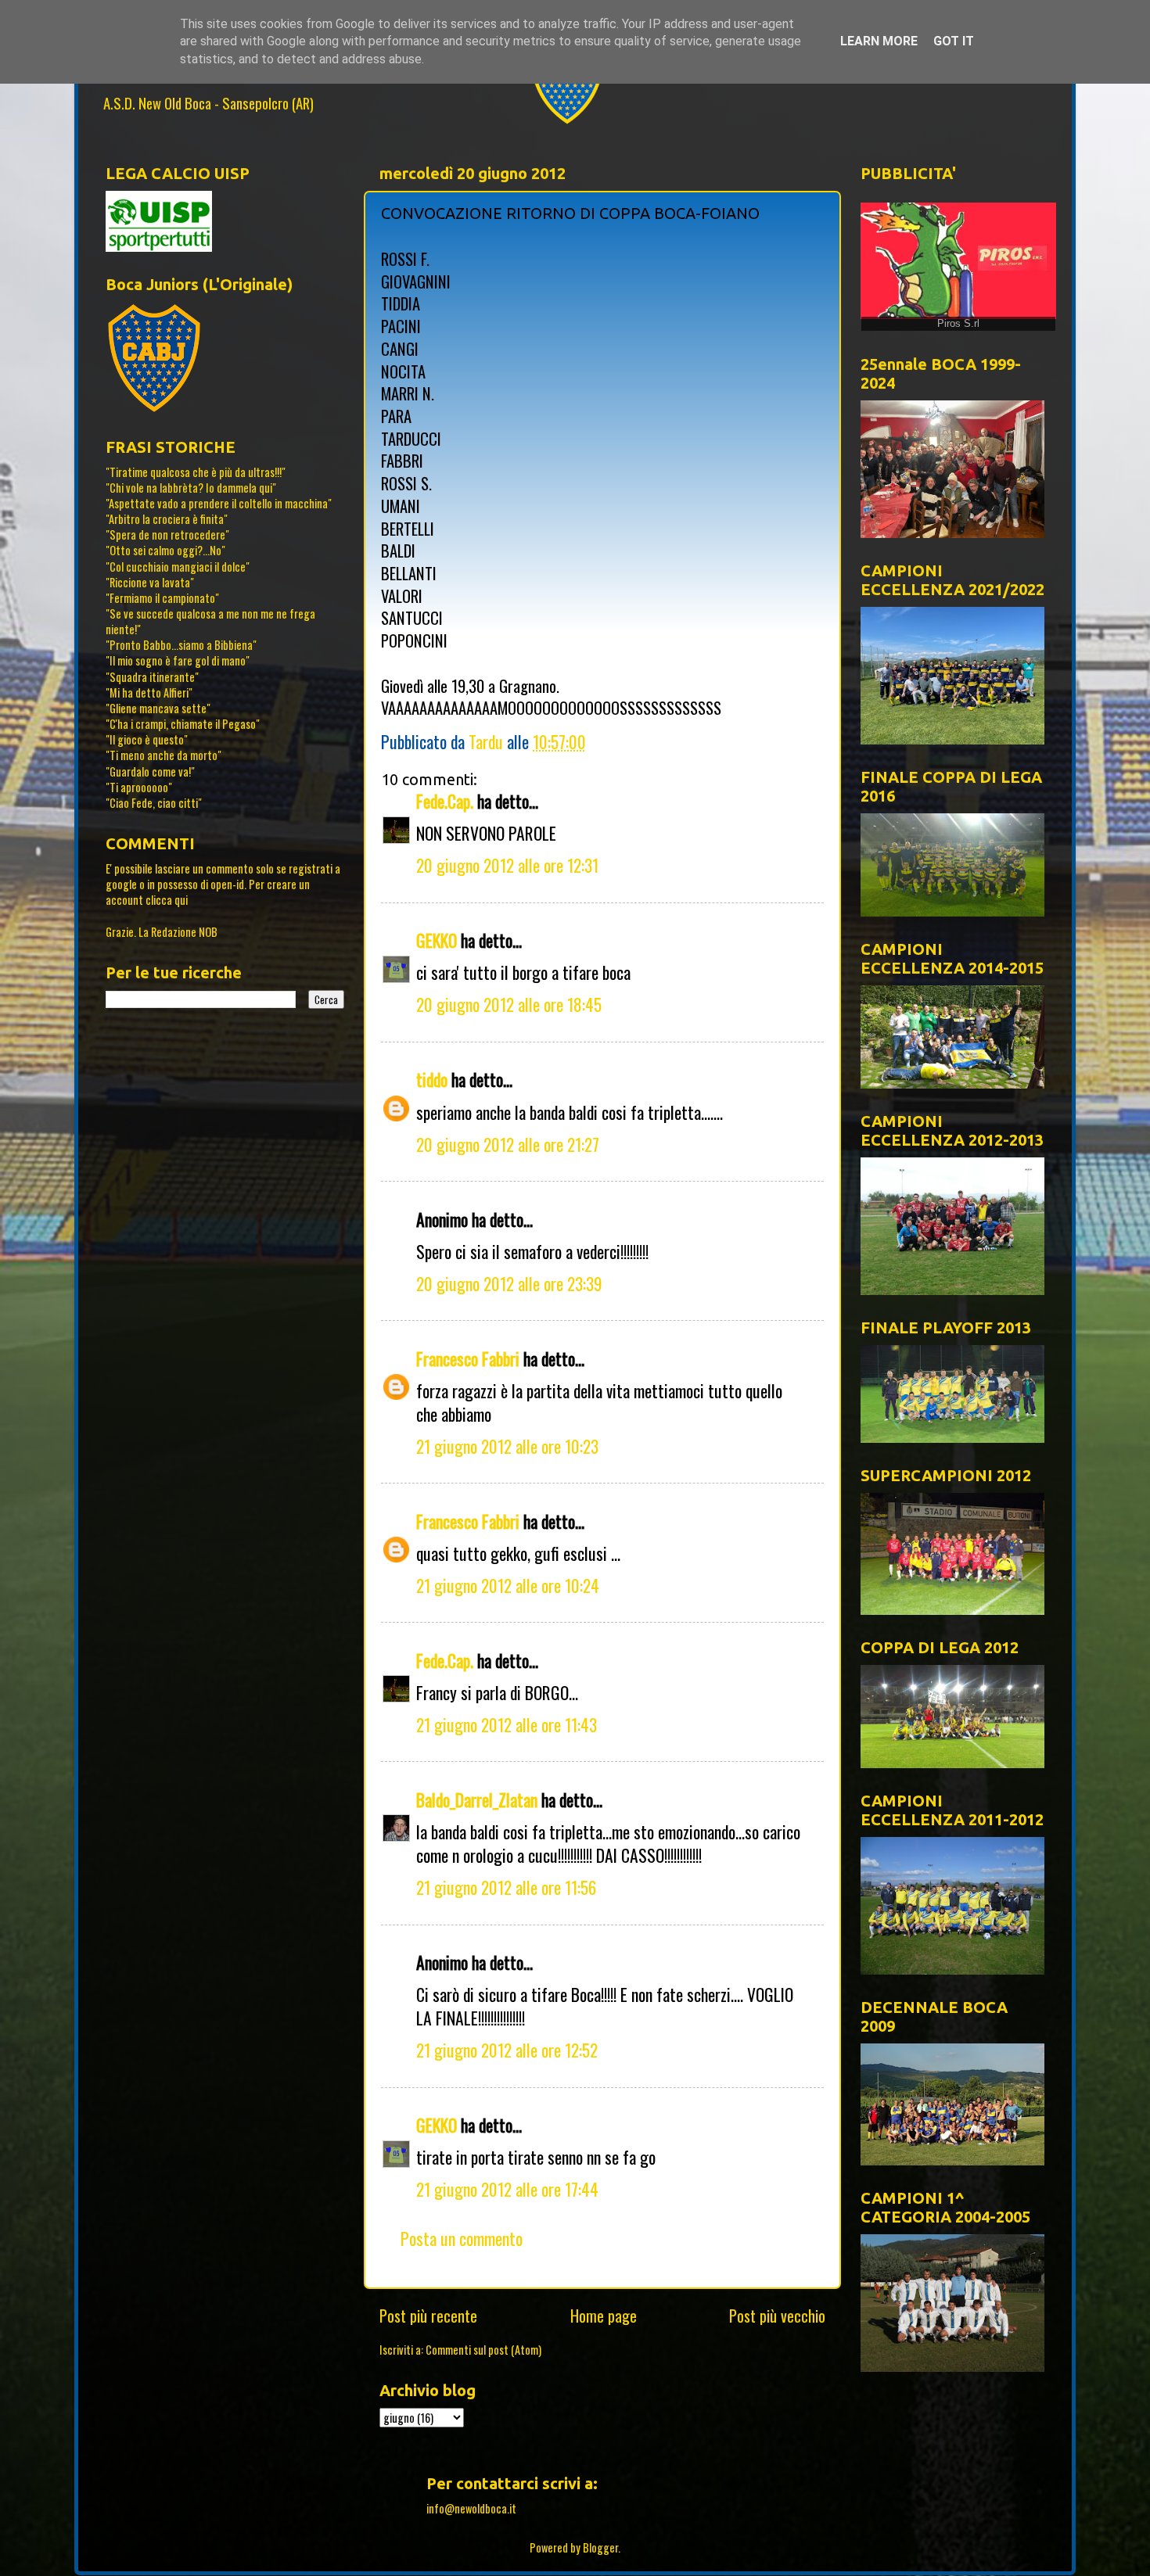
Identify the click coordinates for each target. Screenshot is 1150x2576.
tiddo (432, 1079)
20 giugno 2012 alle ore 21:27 (508, 1144)
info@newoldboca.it (471, 2508)
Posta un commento (462, 2238)
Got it (954, 41)
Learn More (879, 41)
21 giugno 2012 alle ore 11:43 (507, 1724)
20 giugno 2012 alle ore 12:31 (507, 865)
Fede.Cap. (445, 801)
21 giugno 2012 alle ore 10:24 (508, 1585)
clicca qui (167, 900)
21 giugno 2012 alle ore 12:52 (507, 2050)
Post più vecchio (777, 2316)
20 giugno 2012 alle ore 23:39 (509, 1283)
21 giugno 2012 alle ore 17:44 (507, 2189)
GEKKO (437, 940)
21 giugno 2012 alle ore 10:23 (507, 1446)
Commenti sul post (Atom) (483, 2350)
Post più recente (428, 2316)
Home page (604, 2316)
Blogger (600, 2547)
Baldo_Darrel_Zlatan (477, 1799)
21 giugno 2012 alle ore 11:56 (506, 1887)
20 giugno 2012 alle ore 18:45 (509, 1004)
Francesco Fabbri (468, 1358)
